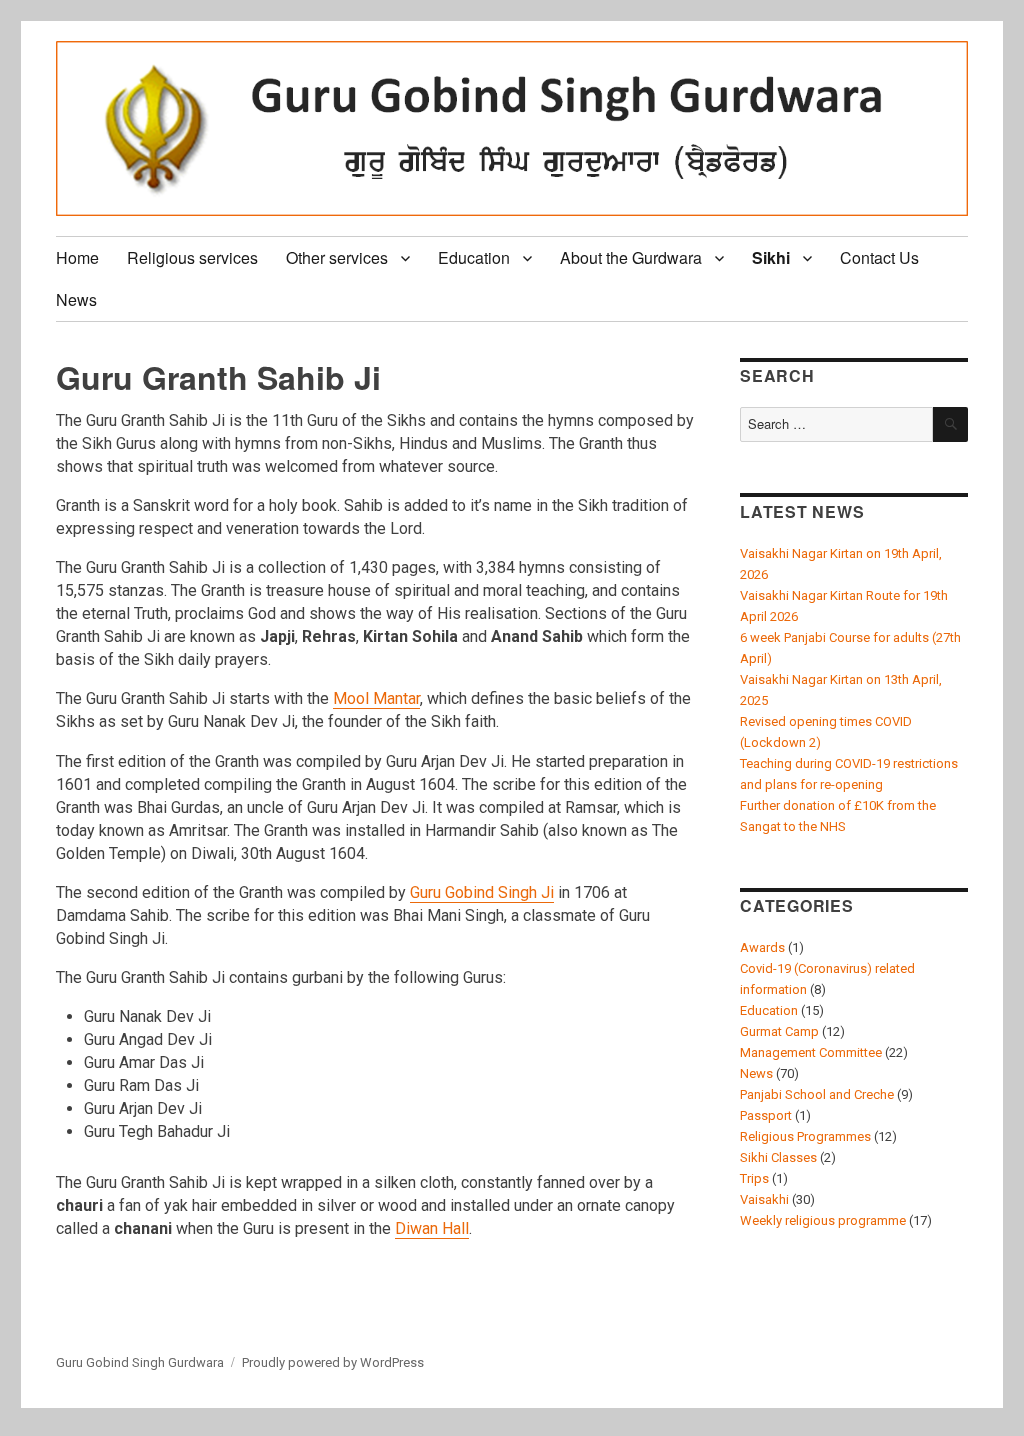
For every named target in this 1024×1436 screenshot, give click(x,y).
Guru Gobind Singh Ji (482, 892)
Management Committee (811, 1052)
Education (474, 257)
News (76, 299)
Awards (762, 947)
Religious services (192, 257)
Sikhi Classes (778, 1157)
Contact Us (879, 257)
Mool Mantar (376, 698)
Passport (766, 1115)
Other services (337, 257)
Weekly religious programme (823, 1220)
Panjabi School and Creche (817, 1094)
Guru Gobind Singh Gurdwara (140, 1362)
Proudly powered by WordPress (333, 1362)
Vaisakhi (764, 1199)
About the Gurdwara (631, 257)
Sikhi (771, 257)
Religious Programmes (805, 1136)
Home (77, 257)
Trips (754, 1178)
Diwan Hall (432, 1228)
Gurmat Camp (779, 1031)
